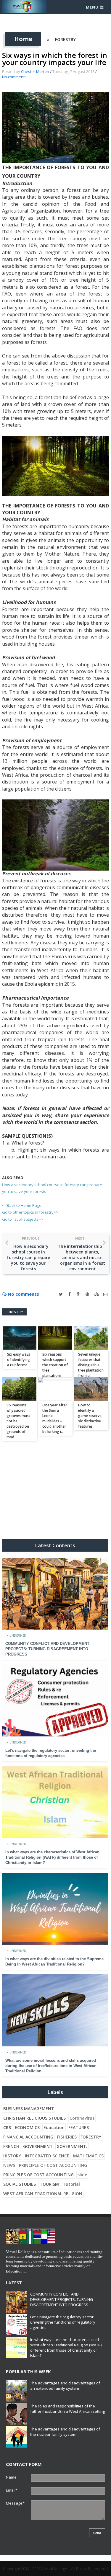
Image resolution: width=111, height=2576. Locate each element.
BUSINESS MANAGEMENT (29, 2109)
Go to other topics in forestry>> (30, 1212)
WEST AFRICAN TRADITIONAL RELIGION (43, 2194)
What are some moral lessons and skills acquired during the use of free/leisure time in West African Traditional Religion (51, 2066)
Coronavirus (82, 2118)
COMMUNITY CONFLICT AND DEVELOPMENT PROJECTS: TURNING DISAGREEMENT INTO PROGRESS (47, 1649)
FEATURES (79, 2127)
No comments (14, 77)
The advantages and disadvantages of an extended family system (65, 2386)
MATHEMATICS (88, 2156)
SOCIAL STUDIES (20, 2184)
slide (82, 2175)
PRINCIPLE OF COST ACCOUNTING (53, 2165)
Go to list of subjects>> (23, 1219)
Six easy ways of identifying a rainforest (19, 1360)
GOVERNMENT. (72, 2146)
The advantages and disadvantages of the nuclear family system (65, 2432)
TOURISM (49, 2184)
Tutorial (71, 2184)
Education (54, 2127)
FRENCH (11, 2146)
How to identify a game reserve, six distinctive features (90, 1416)
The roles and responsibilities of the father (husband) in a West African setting (67, 2409)
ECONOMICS (27, 2127)
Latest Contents (55, 1545)
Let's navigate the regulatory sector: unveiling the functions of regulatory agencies (63, 2322)
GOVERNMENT (38, 2146)
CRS (7, 2127)
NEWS (9, 2165)
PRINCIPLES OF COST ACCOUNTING (38, 2175)
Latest (14, 2283)
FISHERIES (67, 2137)
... (25, 2271)
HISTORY (12, 2156)
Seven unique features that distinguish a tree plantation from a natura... (91, 1368)
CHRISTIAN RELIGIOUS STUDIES (34, 2118)
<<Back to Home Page (22, 1205)
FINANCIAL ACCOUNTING (28, 2137)
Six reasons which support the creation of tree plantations (55, 1365)
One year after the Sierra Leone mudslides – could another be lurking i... (55, 1418)
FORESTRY (65, 39)
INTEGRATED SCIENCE (47, 2156)
